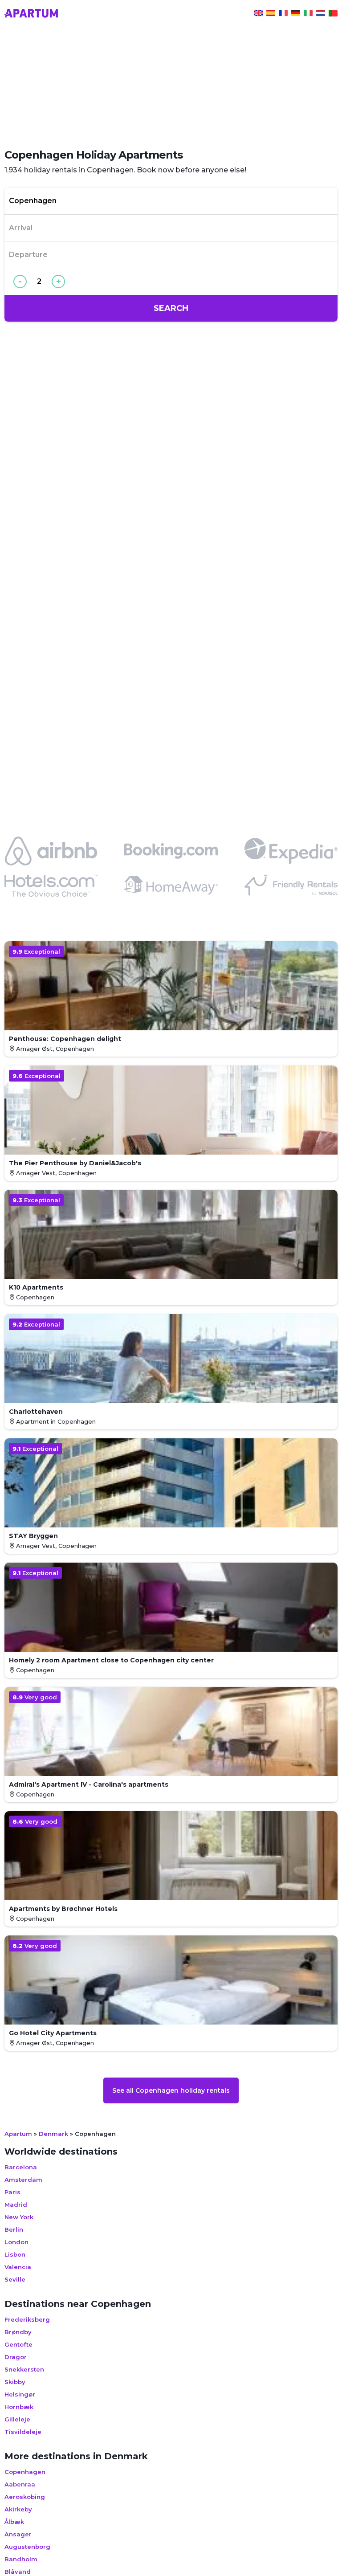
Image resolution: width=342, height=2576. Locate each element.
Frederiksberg (27, 2319)
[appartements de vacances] (283, 14)
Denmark (53, 2134)
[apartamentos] (333, 14)
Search (171, 308)
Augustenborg (27, 2547)
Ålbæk (14, 2522)
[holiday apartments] (258, 14)
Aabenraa (20, 2484)
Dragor (16, 2357)
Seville (15, 2279)
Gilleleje (17, 2419)
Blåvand (18, 2572)
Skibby (15, 2382)
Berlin (14, 2229)
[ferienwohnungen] (296, 14)
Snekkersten (24, 2369)
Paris (12, 2192)
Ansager (18, 2534)
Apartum (18, 2134)
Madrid (16, 2205)
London (16, 2242)
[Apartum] (31, 14)
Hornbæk (19, 2407)
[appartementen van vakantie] (321, 14)
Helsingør (20, 2394)
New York (19, 2217)
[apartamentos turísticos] (271, 14)
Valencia (18, 2267)
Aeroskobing (25, 2497)
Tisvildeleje (23, 2432)
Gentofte (18, 2344)
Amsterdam (23, 2180)
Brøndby (18, 2332)
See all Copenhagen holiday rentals (171, 2090)
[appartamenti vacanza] (308, 14)
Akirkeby (18, 2509)
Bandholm (21, 2559)
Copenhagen (25, 2472)
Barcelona (21, 2167)
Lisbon (15, 2254)
